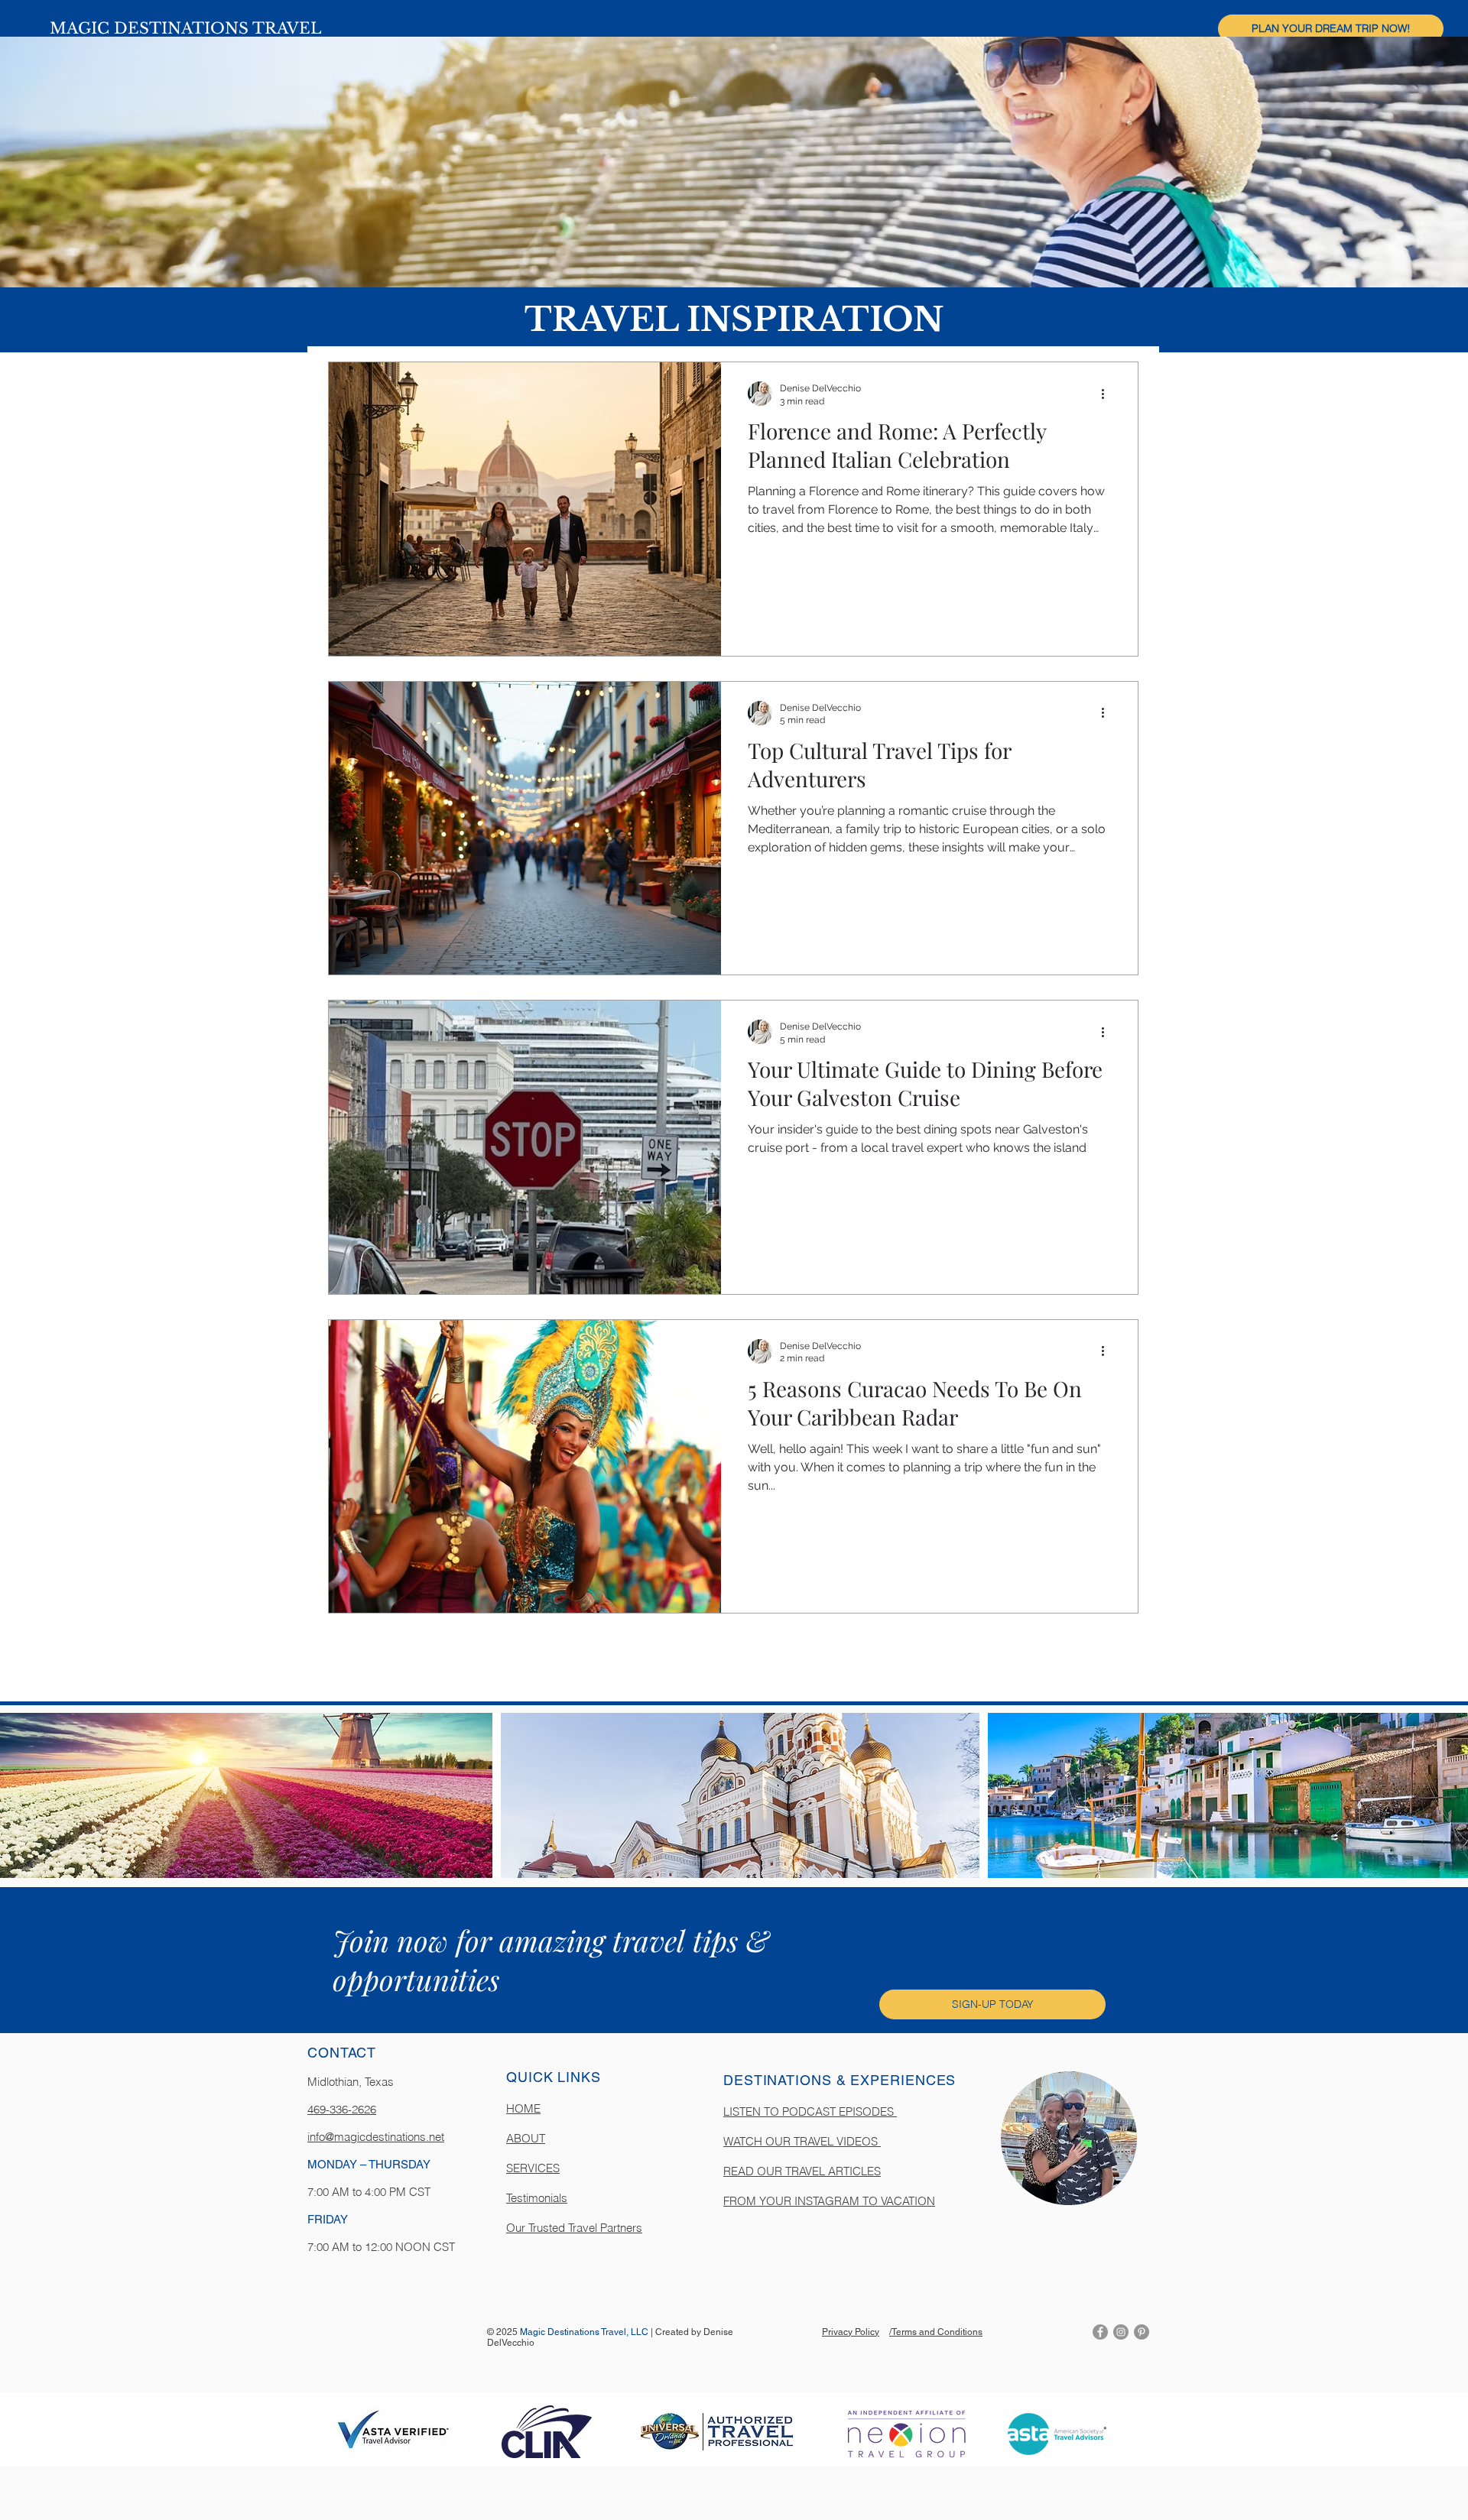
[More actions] (1108, 394)
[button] (1331, 29)
